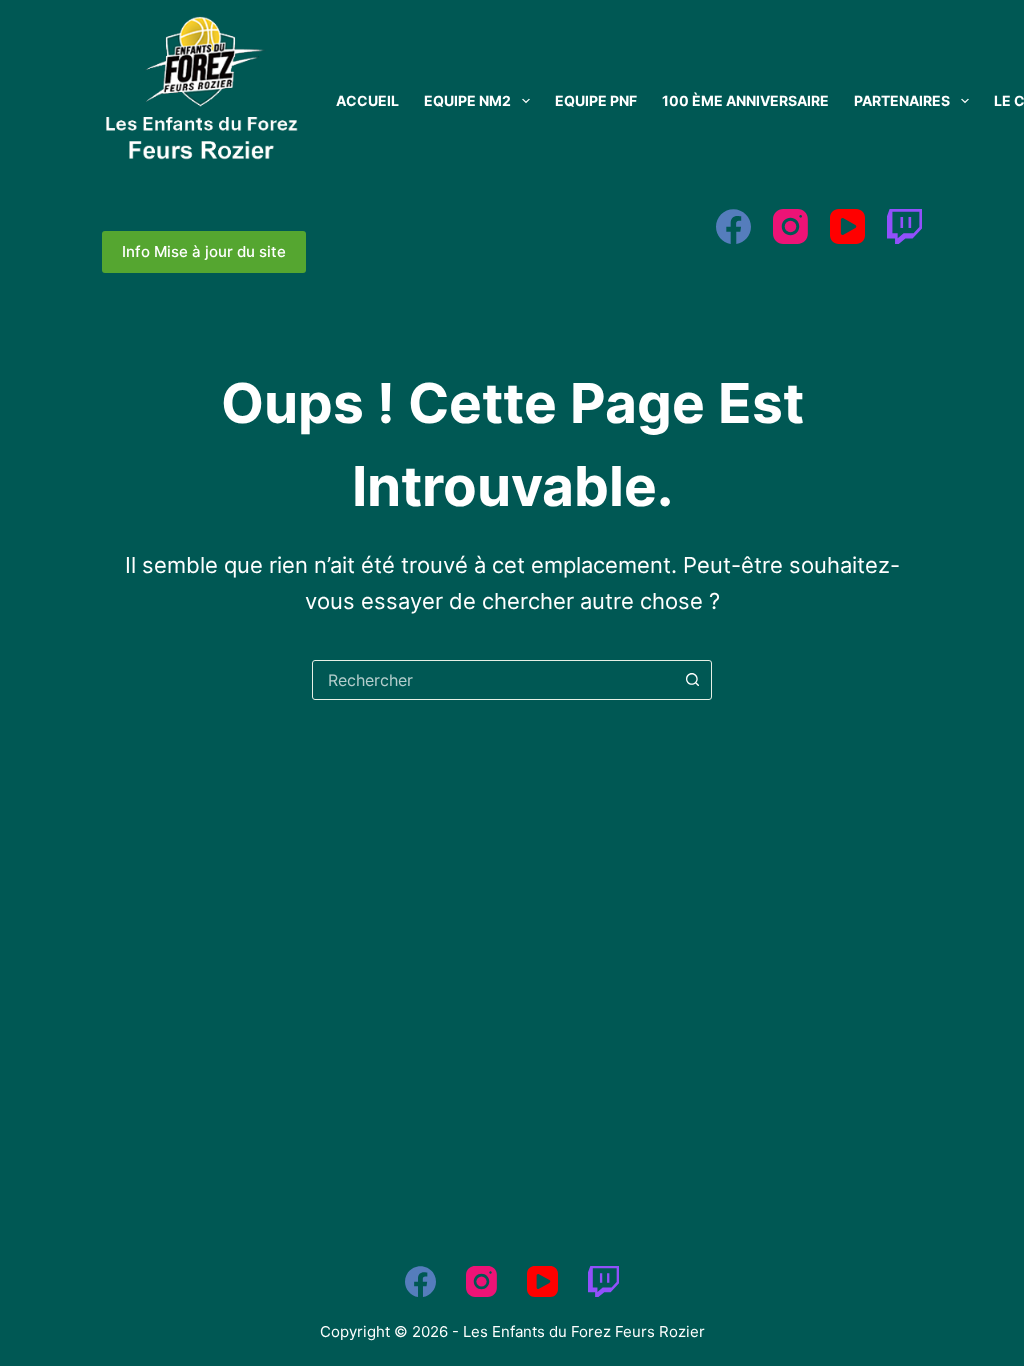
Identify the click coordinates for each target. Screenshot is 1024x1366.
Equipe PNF (596, 100)
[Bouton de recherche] (692, 680)
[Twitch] (904, 226)
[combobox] (493, 680)
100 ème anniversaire (745, 100)
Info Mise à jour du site (204, 251)
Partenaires (902, 100)
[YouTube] (847, 226)
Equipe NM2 (467, 100)
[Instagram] (790, 226)
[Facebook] (733, 226)
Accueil (367, 100)
